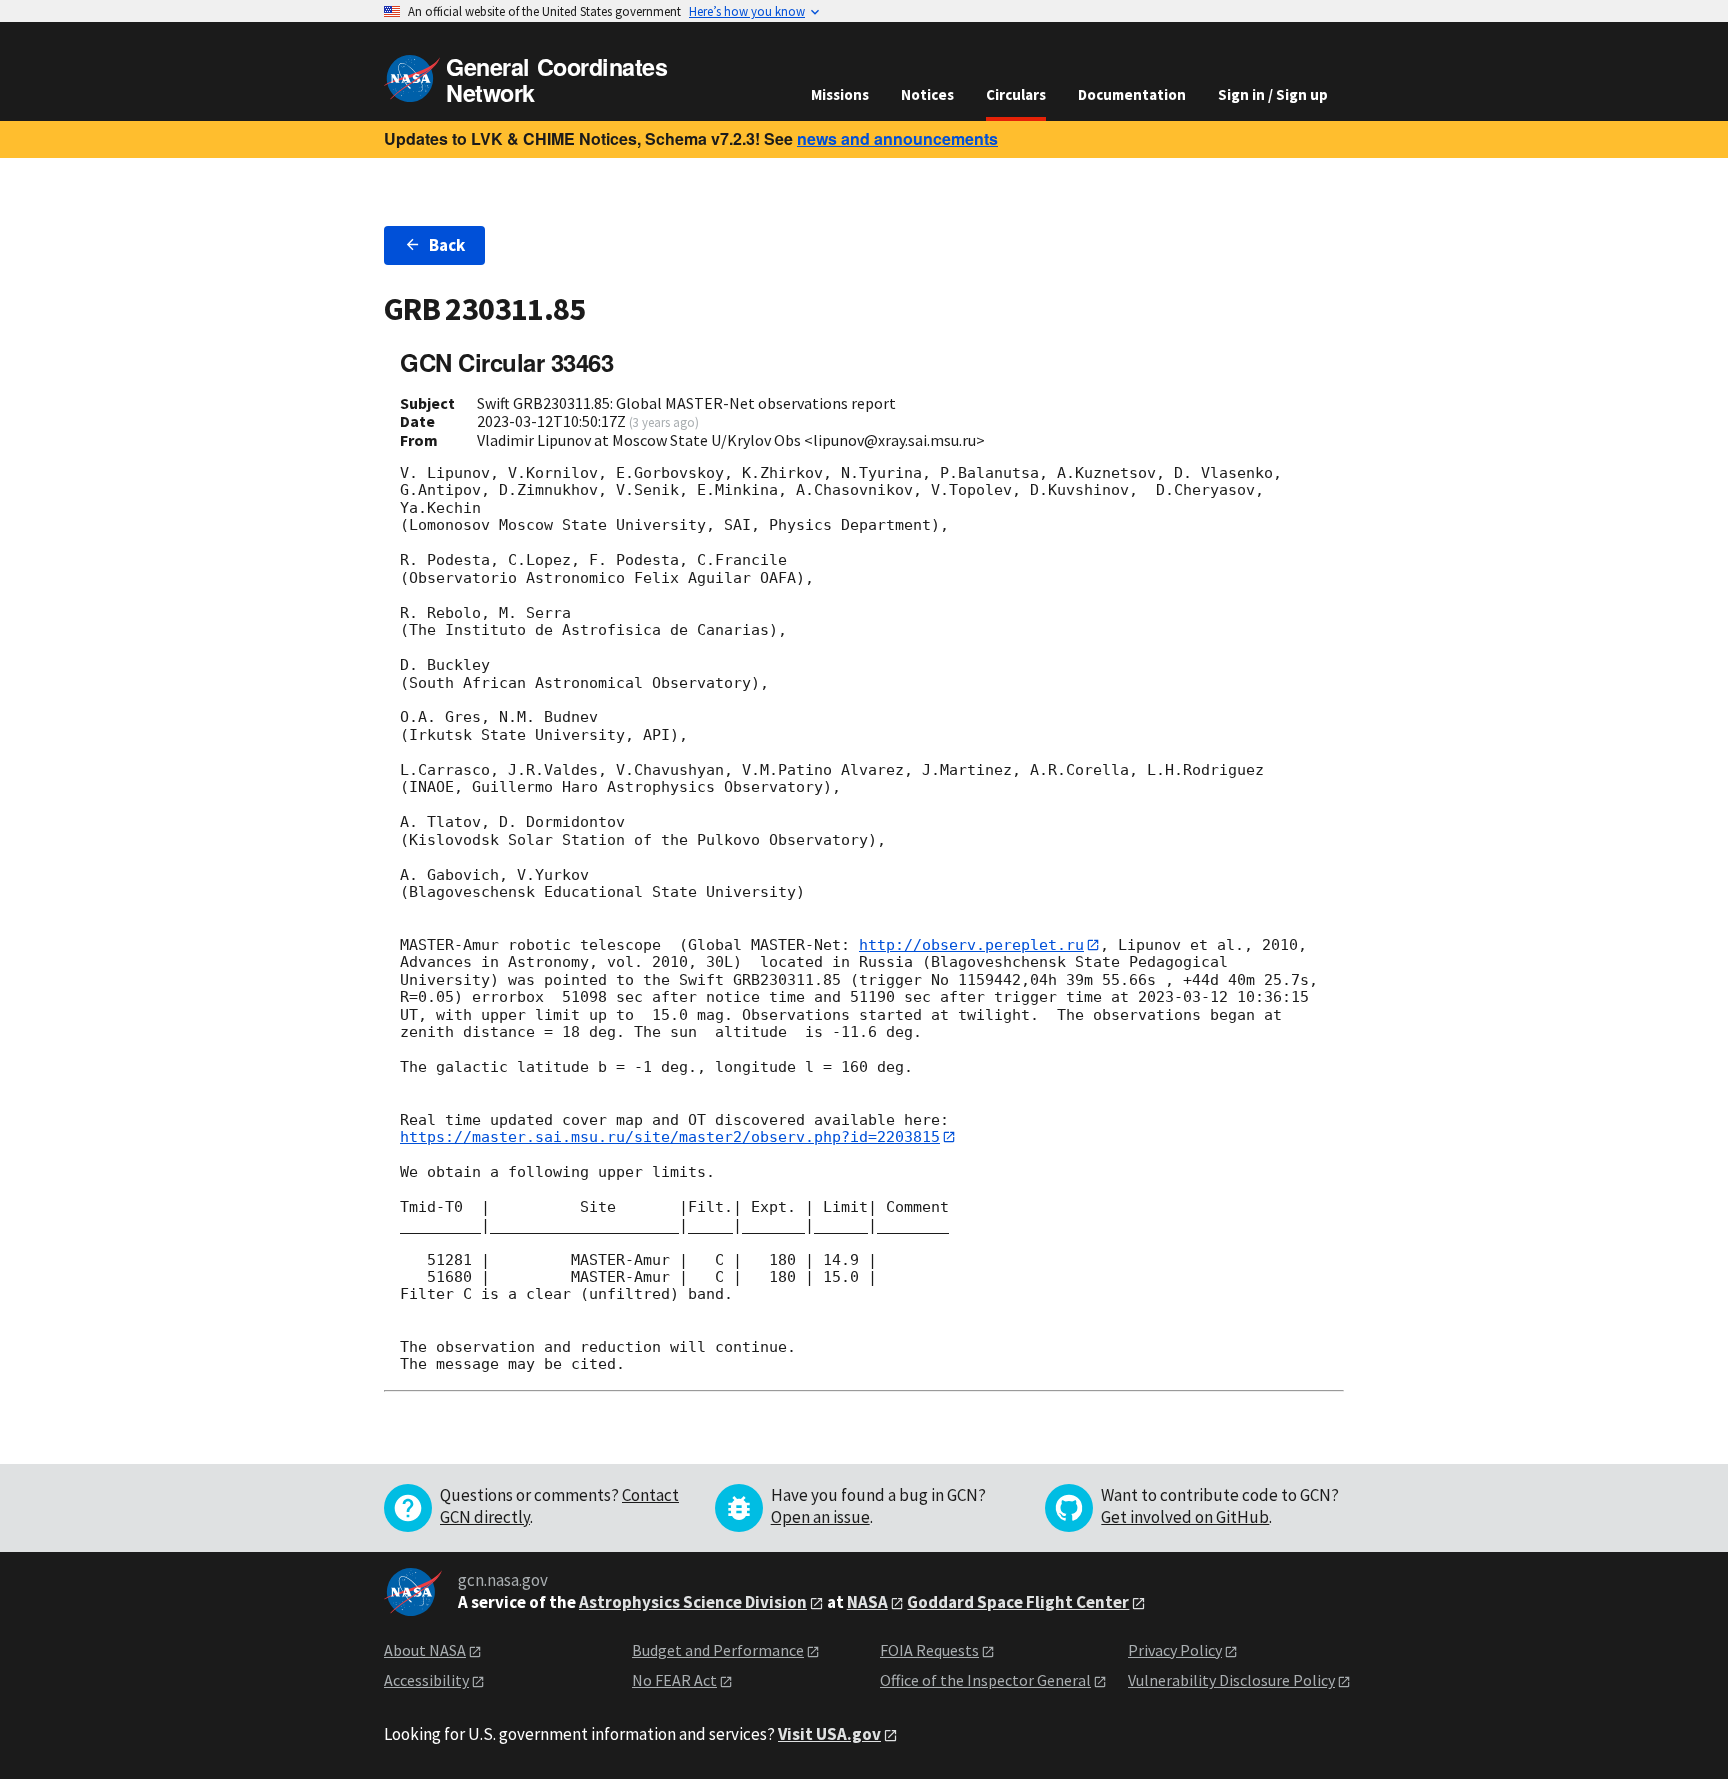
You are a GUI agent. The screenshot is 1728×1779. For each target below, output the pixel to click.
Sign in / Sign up (1273, 94)
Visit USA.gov (829, 1734)
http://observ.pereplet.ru (971, 945)
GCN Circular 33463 (506, 362)
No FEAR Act (674, 1680)
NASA (867, 1602)
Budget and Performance (718, 1650)
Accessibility (426, 1680)
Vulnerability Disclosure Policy (1231, 1680)
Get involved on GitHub (1185, 1517)
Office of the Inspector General (985, 1680)
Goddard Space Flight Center (1018, 1602)
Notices (927, 94)
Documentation (1132, 94)
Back (447, 245)
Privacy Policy (1175, 1650)
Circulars (1016, 94)
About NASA (425, 1650)
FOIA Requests (929, 1650)
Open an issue (820, 1517)
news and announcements (897, 138)
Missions (840, 94)
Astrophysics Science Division (693, 1602)
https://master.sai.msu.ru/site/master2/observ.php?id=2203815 (670, 1137)
